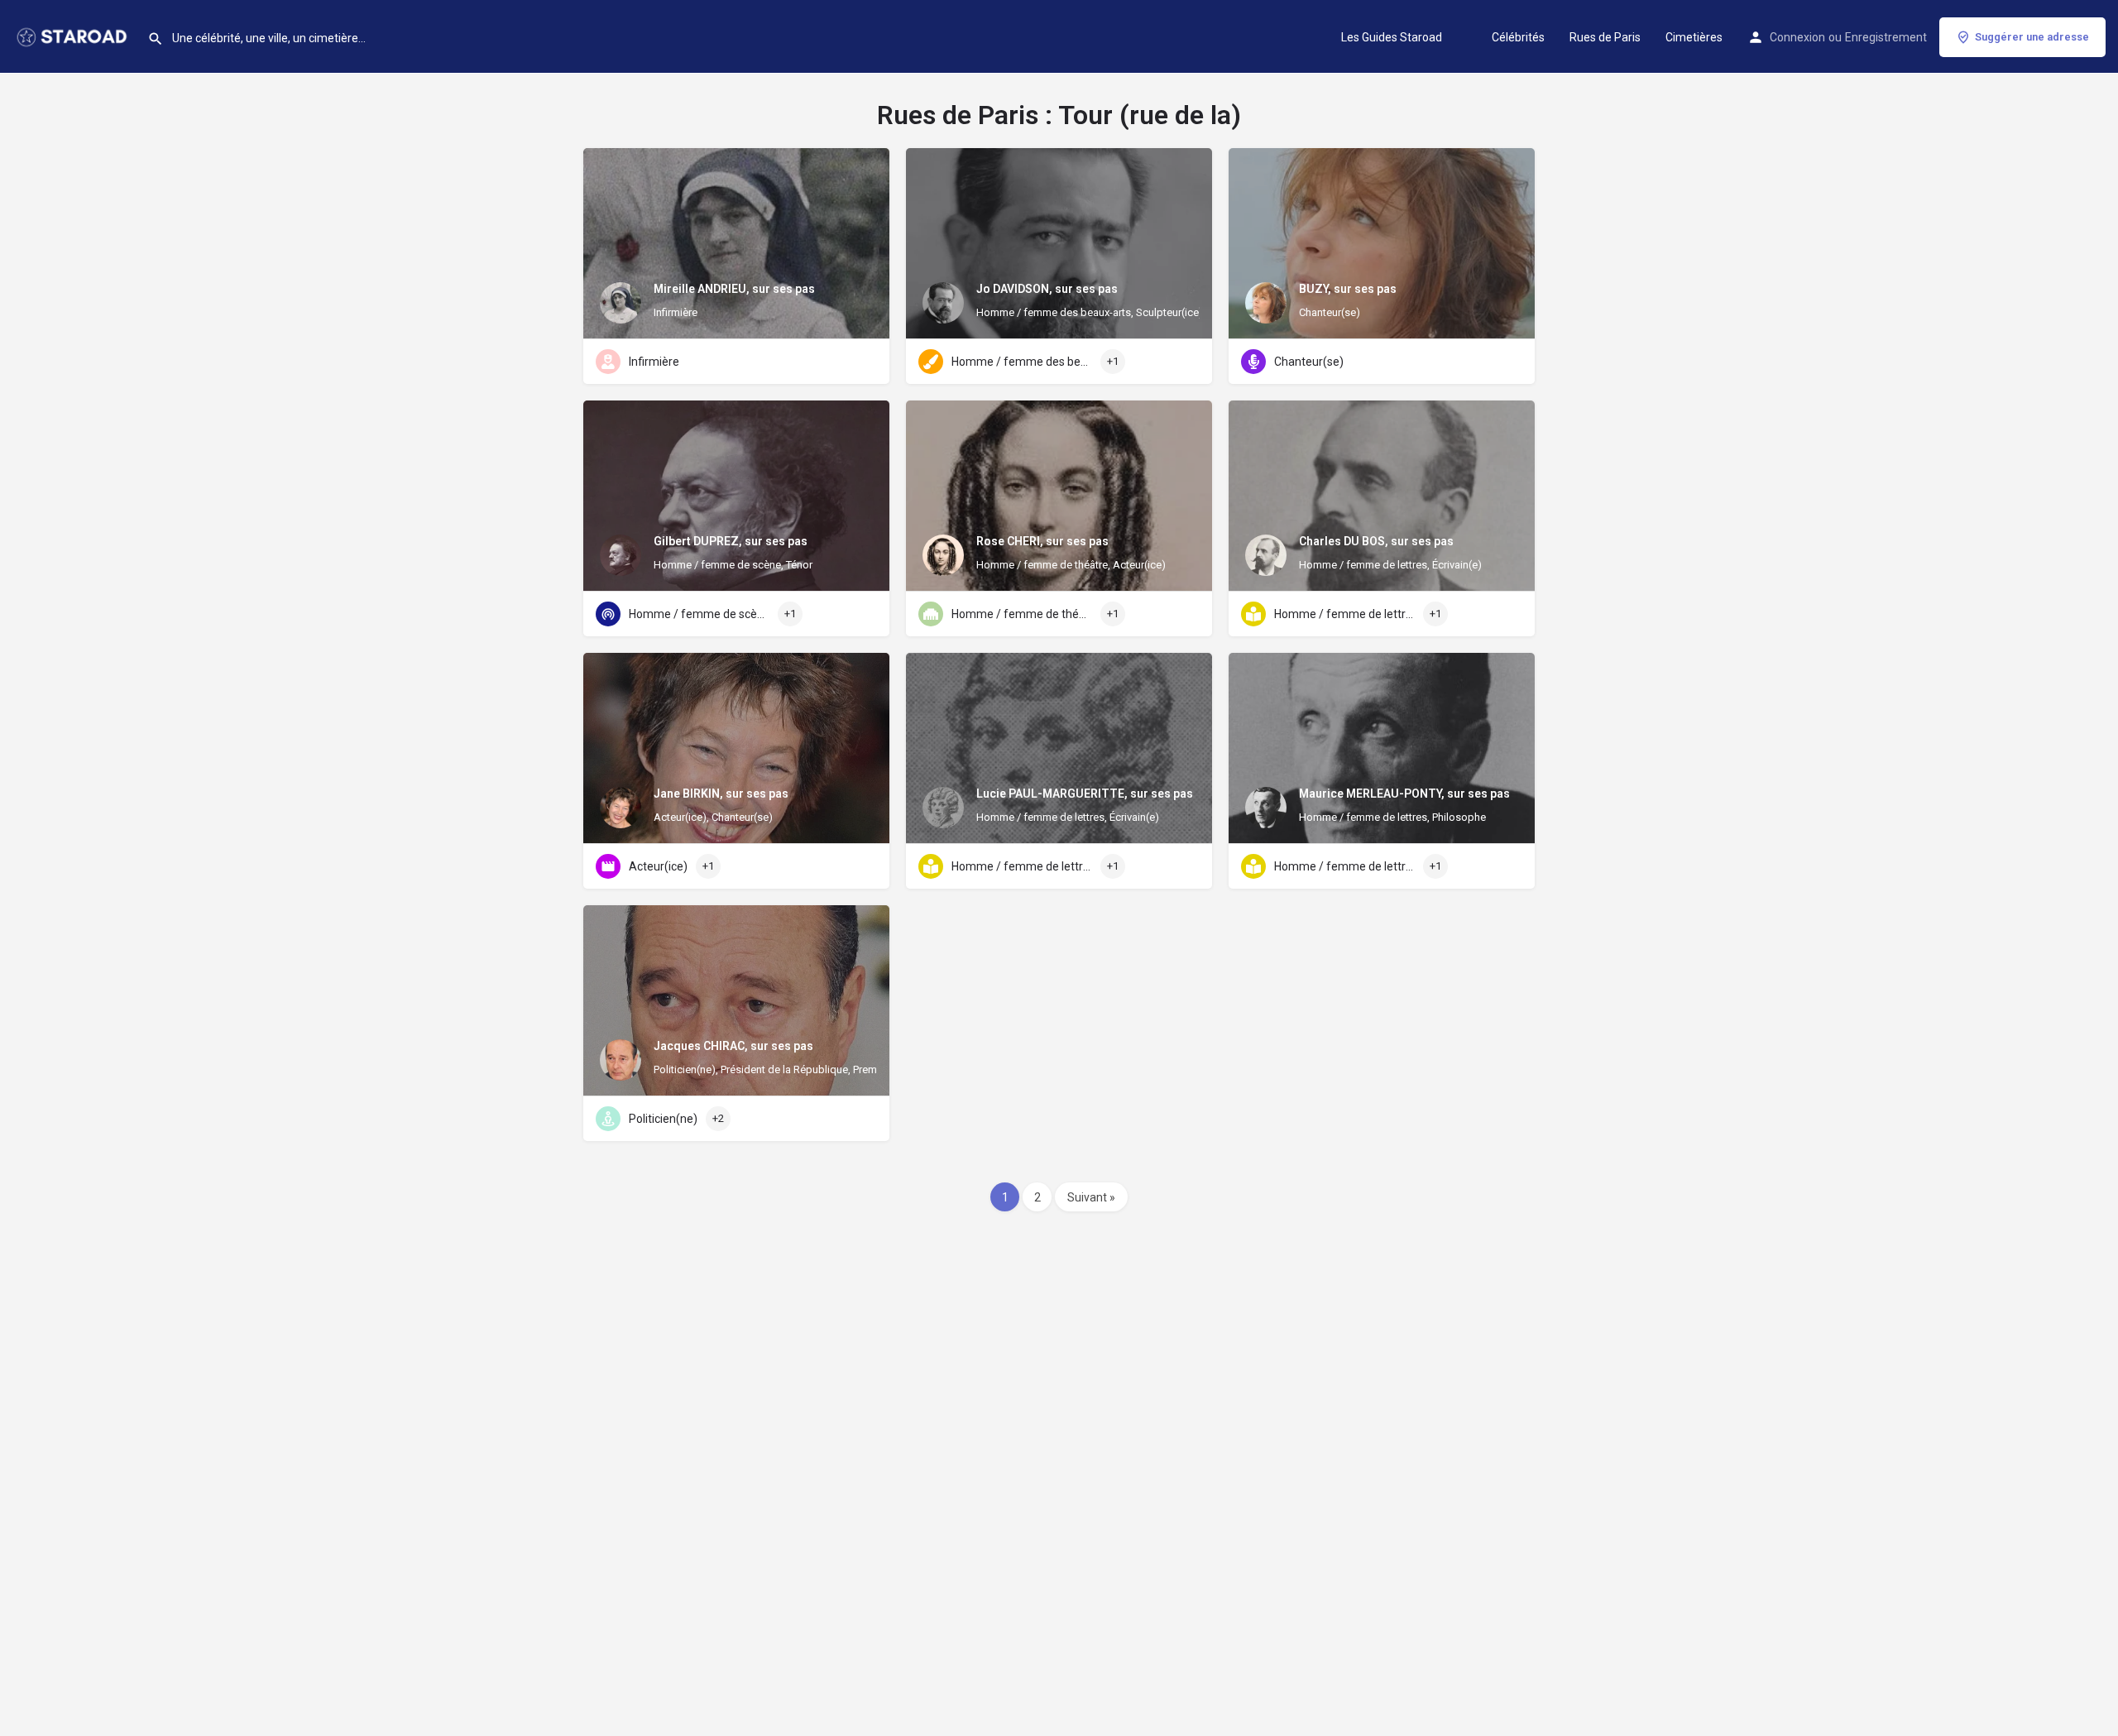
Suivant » (1091, 1197)
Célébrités (1518, 37)
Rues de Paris (1605, 37)
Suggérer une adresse (2032, 37)
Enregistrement (1886, 37)
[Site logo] (74, 36)
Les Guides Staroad (1392, 37)
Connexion (1797, 37)
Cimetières (1694, 37)
